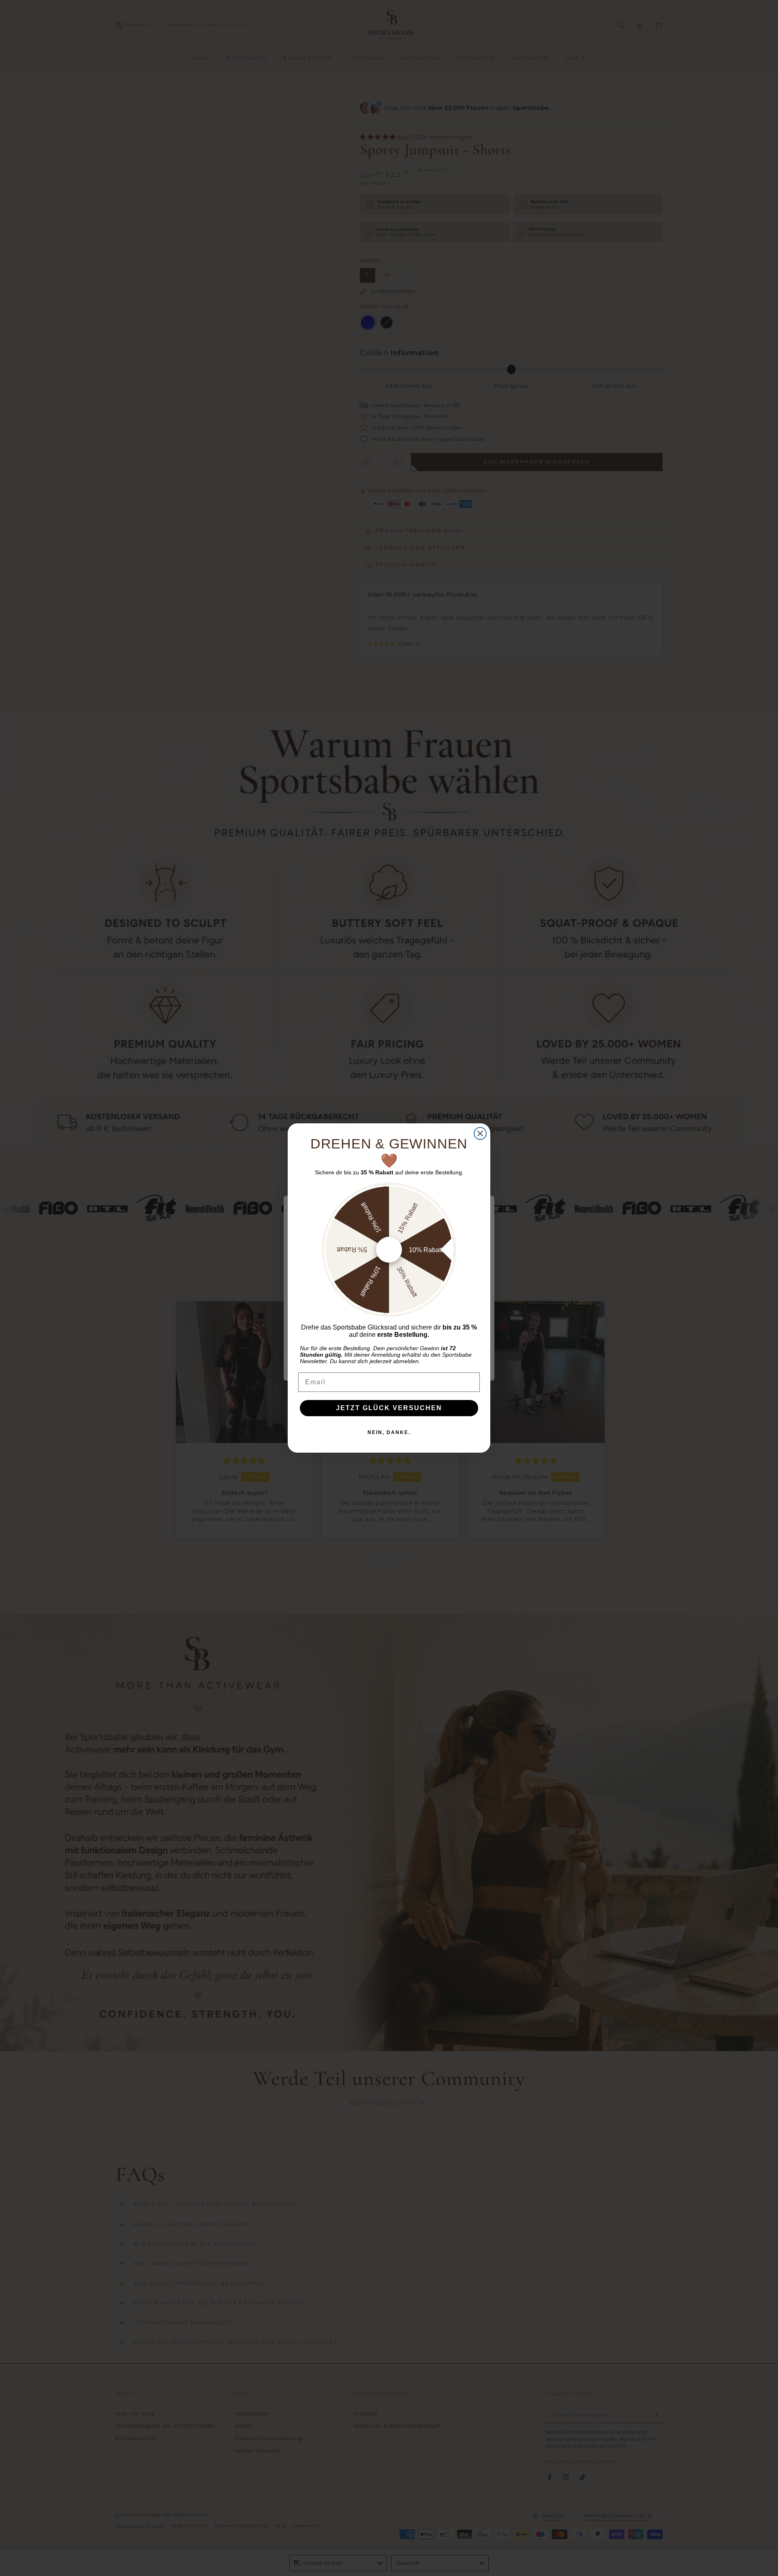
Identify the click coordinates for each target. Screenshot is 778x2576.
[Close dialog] (480, 1133)
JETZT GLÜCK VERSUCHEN (389, 1408)
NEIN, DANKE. (389, 1432)
